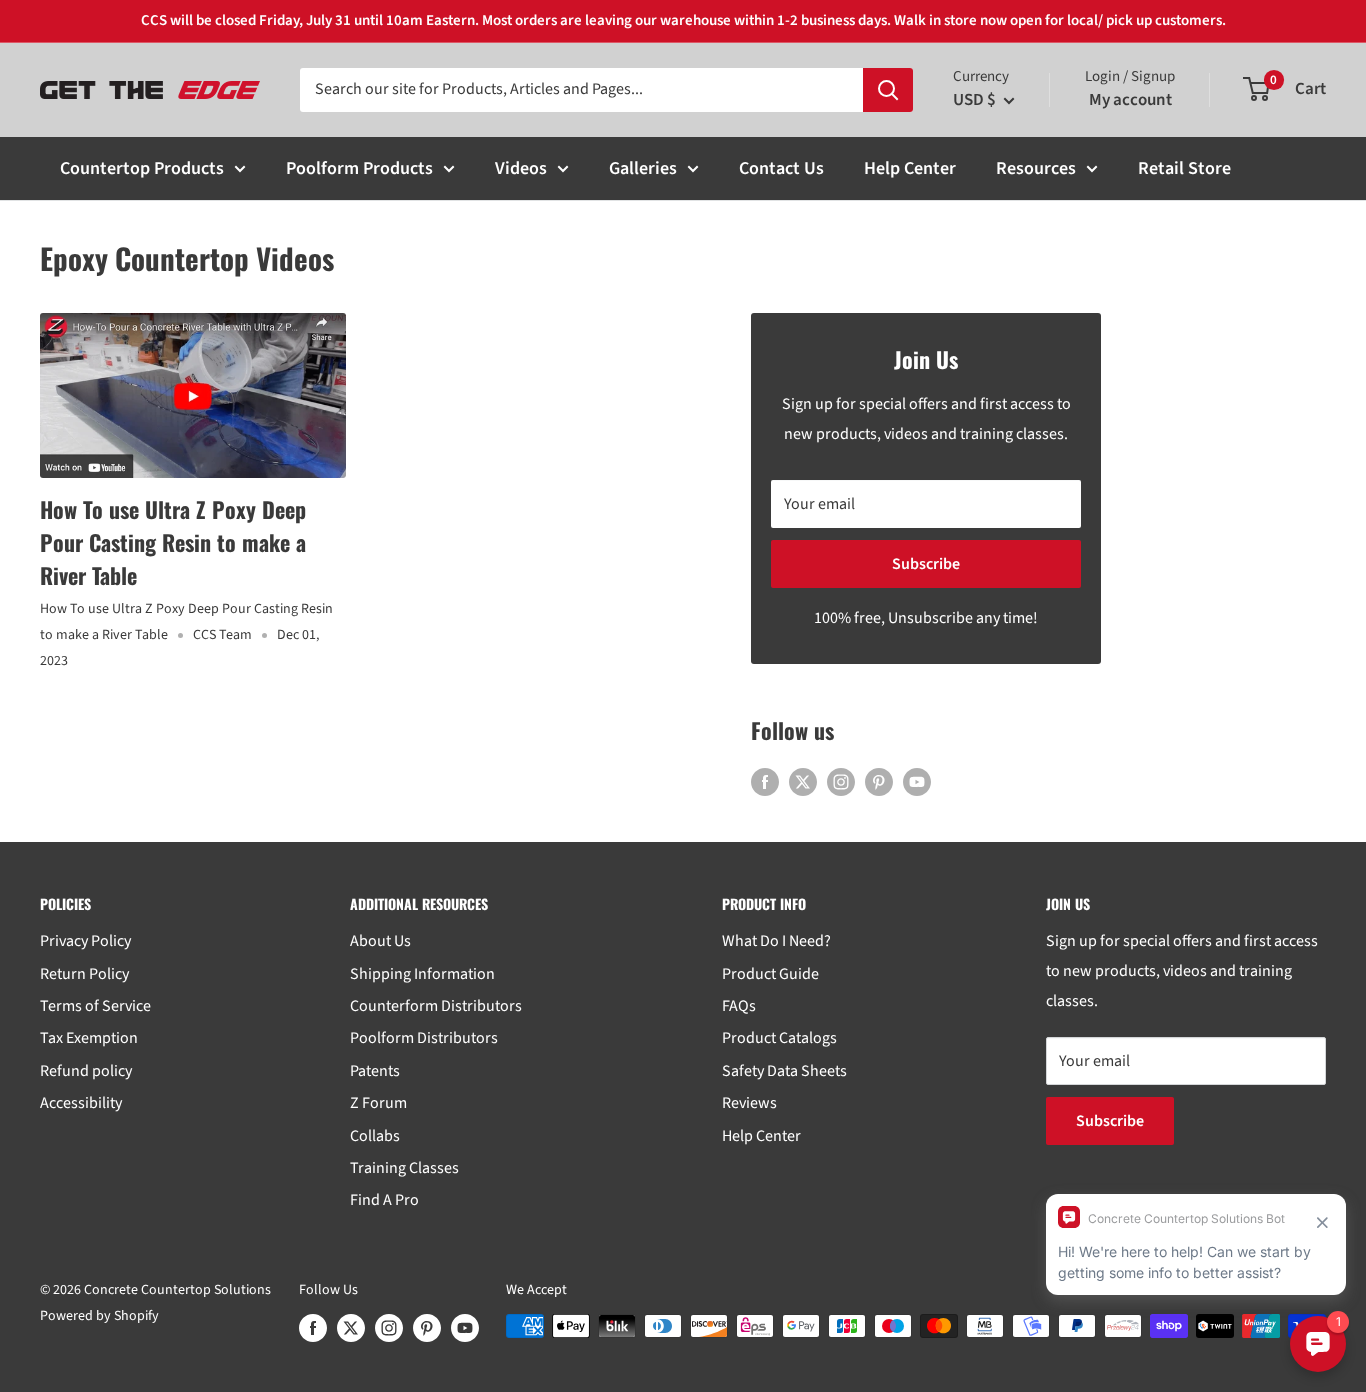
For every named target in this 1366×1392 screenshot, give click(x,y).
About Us (380, 941)
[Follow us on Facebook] (765, 782)
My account (1130, 100)
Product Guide (770, 974)
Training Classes (404, 1168)
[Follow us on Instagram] (841, 782)
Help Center (910, 168)
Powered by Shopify (99, 1316)
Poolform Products (359, 168)
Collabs (375, 1136)
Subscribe (926, 564)
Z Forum (378, 1103)
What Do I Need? (776, 941)
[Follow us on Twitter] (803, 782)
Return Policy (84, 974)
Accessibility (81, 1103)
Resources (1036, 168)
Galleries (643, 168)
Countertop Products (142, 168)
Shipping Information (422, 974)
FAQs (739, 1006)
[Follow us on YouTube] (917, 782)
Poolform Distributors (424, 1038)
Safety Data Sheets (784, 1071)
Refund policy (86, 1071)
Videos (521, 168)
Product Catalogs (779, 1038)
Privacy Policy (85, 941)
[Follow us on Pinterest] (879, 782)
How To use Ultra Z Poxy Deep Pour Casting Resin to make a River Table (173, 542)
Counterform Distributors (436, 1006)
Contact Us (781, 168)
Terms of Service (95, 1006)
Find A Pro (384, 1200)
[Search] (888, 90)
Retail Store (1184, 168)
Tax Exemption (89, 1038)
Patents (375, 1071)
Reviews (749, 1103)
